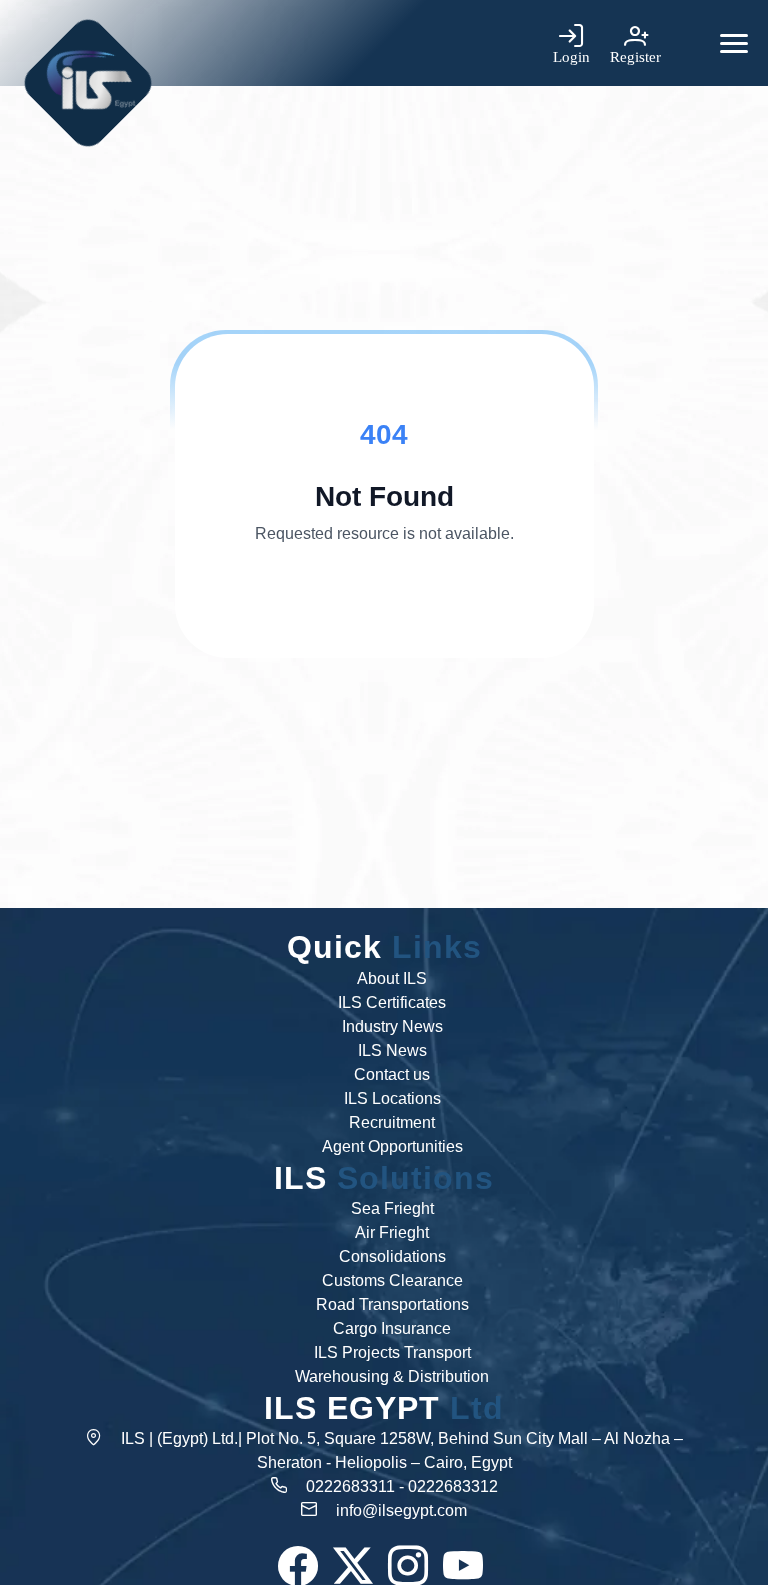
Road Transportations (392, 1304)
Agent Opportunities (392, 1146)
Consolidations (392, 1256)
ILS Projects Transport (392, 1352)
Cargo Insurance (392, 1328)
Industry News (392, 1026)
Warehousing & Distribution (392, 1376)
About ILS (392, 978)
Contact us (392, 1074)
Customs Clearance (392, 1280)
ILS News (392, 1050)
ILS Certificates (392, 1002)
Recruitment (392, 1122)
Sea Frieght (392, 1208)
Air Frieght (392, 1232)
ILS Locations (392, 1098)
